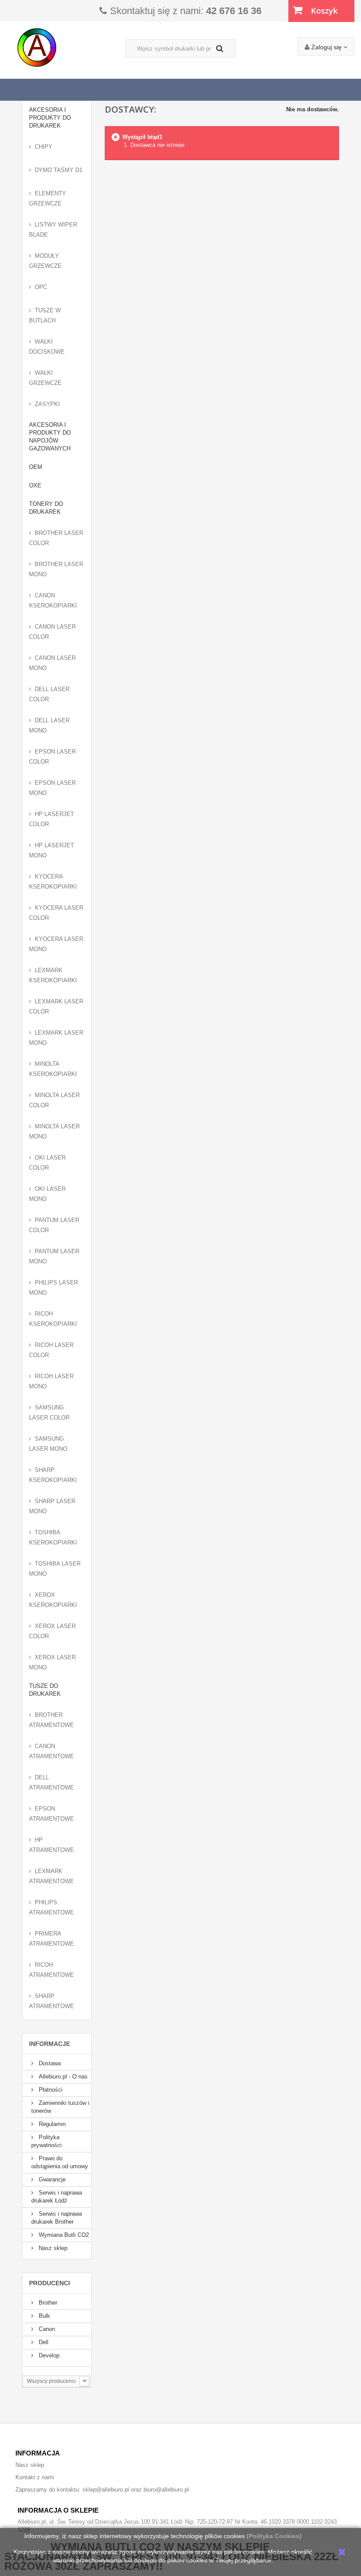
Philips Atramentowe (52, 1907)
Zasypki (47, 404)
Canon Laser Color (52, 632)
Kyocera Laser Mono (56, 944)
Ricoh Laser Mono (51, 1381)
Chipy (44, 147)
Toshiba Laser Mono (55, 1569)
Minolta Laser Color (54, 1100)
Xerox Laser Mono (52, 1662)
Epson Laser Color (52, 757)
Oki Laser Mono (47, 1194)
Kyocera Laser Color (56, 913)
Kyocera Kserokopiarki (53, 882)
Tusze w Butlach (45, 315)
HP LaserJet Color (52, 819)
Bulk (44, 2316)
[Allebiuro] (70, 48)
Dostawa (49, 2063)
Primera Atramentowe (52, 1939)
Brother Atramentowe (52, 1720)
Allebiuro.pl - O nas (62, 2077)
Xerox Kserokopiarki (53, 1600)
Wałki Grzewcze (45, 378)
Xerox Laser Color (52, 1631)
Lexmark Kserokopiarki (53, 975)
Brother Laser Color (56, 538)
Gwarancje (51, 2179)
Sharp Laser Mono (52, 1506)
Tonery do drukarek (46, 508)
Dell (43, 2342)
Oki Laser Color (47, 1163)
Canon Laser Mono (52, 663)
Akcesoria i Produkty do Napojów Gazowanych (50, 437)
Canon (46, 2329)
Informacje (50, 2044)
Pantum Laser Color (54, 1225)
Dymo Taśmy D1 (59, 170)
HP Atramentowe (52, 1845)
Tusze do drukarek (45, 1690)
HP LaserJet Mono (52, 850)
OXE (35, 485)
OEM (36, 467)
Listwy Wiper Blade (53, 230)
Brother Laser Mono (56, 569)
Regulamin (51, 2124)
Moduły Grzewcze (45, 261)
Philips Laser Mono (53, 1288)
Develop (48, 2355)
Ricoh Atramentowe (52, 1970)
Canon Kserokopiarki (53, 600)
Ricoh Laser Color (51, 1350)
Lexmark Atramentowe (52, 1876)
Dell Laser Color (49, 694)
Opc (41, 287)
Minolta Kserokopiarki (53, 1069)
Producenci (50, 2283)
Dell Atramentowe (52, 1782)
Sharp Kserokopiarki (53, 1475)
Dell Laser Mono (49, 725)
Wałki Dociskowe (47, 347)
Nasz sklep (52, 2248)
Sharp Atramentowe (52, 2001)
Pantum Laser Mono (54, 1256)
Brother (47, 2303)
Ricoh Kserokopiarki (53, 1319)
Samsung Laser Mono (48, 1444)
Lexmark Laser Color (56, 1006)
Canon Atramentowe (52, 1751)
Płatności (50, 2090)
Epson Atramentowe (52, 1814)
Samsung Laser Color (49, 1412)
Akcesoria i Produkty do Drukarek (50, 118)
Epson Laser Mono (52, 788)
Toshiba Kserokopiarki (53, 1537)
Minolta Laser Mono (54, 1131)
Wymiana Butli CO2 (63, 2235)
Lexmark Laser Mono (56, 1038)
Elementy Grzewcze (48, 198)
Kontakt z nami (35, 2477)
